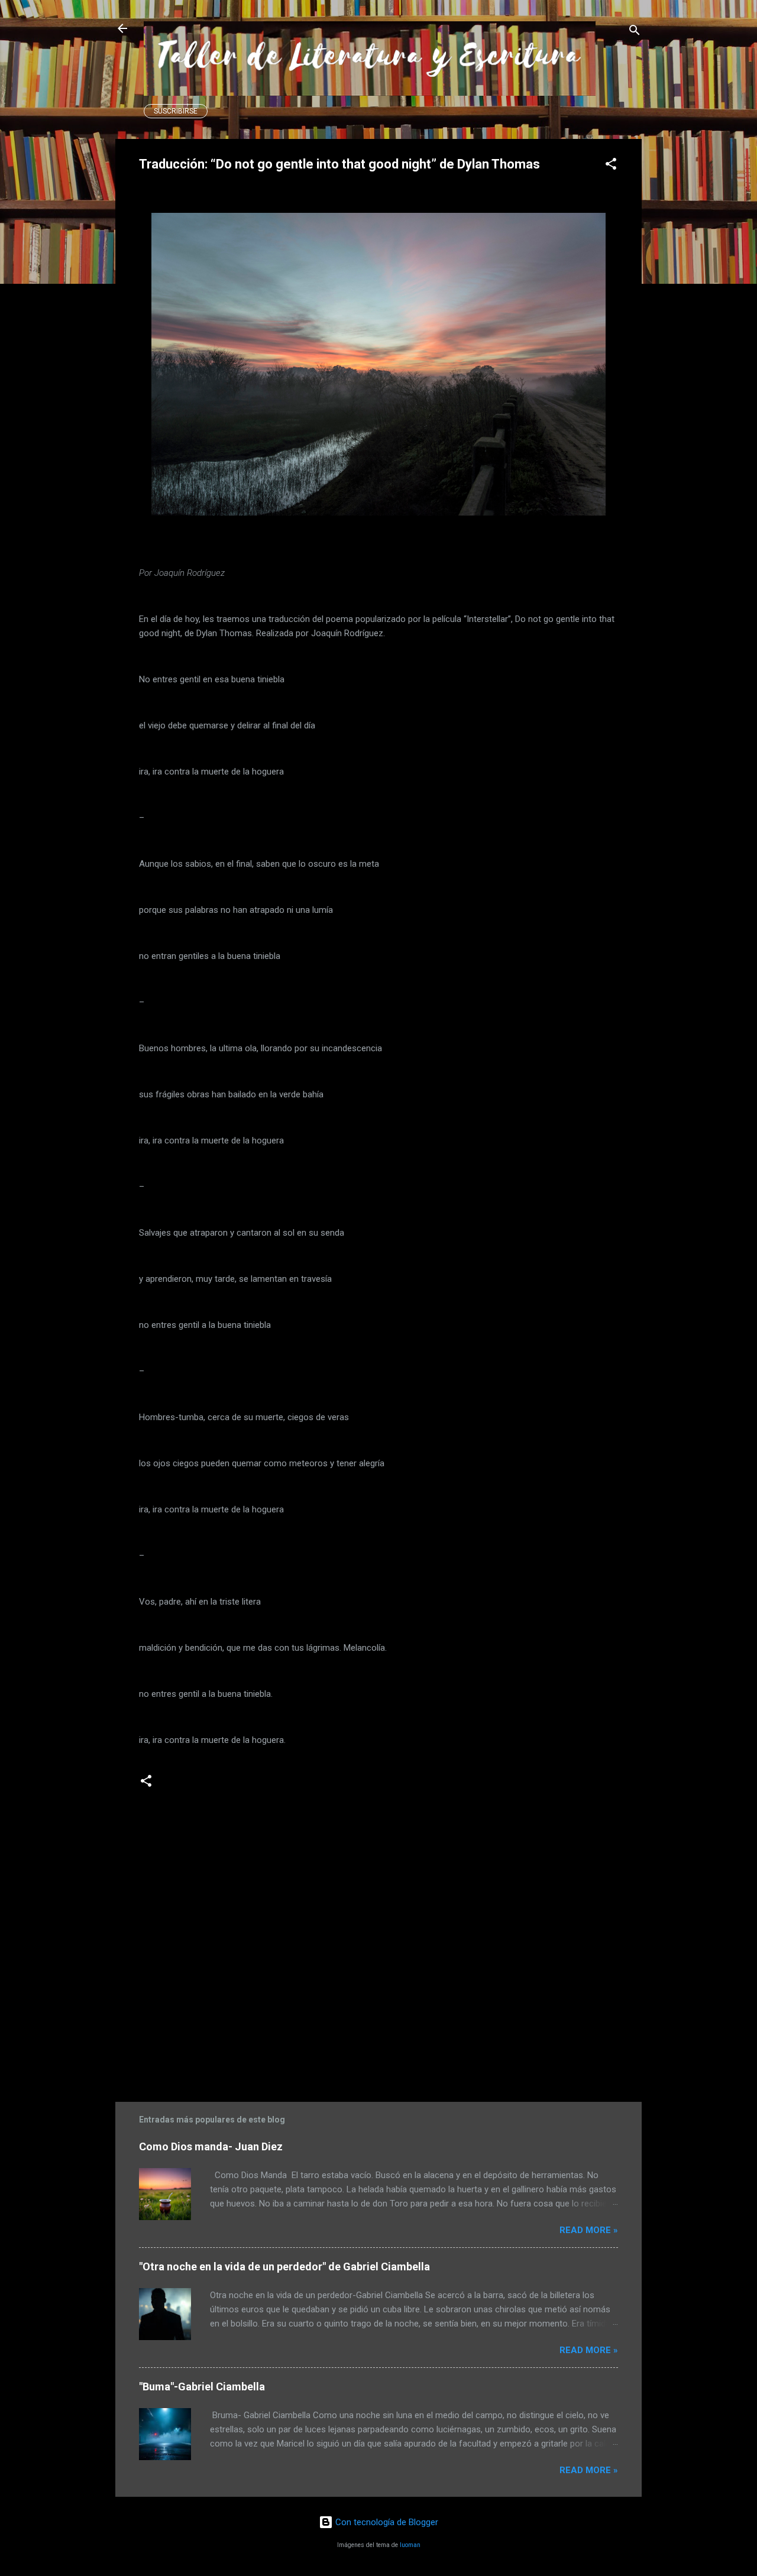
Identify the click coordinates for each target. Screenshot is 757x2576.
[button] (611, 166)
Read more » (589, 2230)
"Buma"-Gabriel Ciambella (202, 2387)
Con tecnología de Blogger (386, 2522)
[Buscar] (635, 32)
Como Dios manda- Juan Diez (211, 2146)
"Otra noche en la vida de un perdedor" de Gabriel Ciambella (284, 2266)
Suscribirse (176, 111)
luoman (410, 2545)
